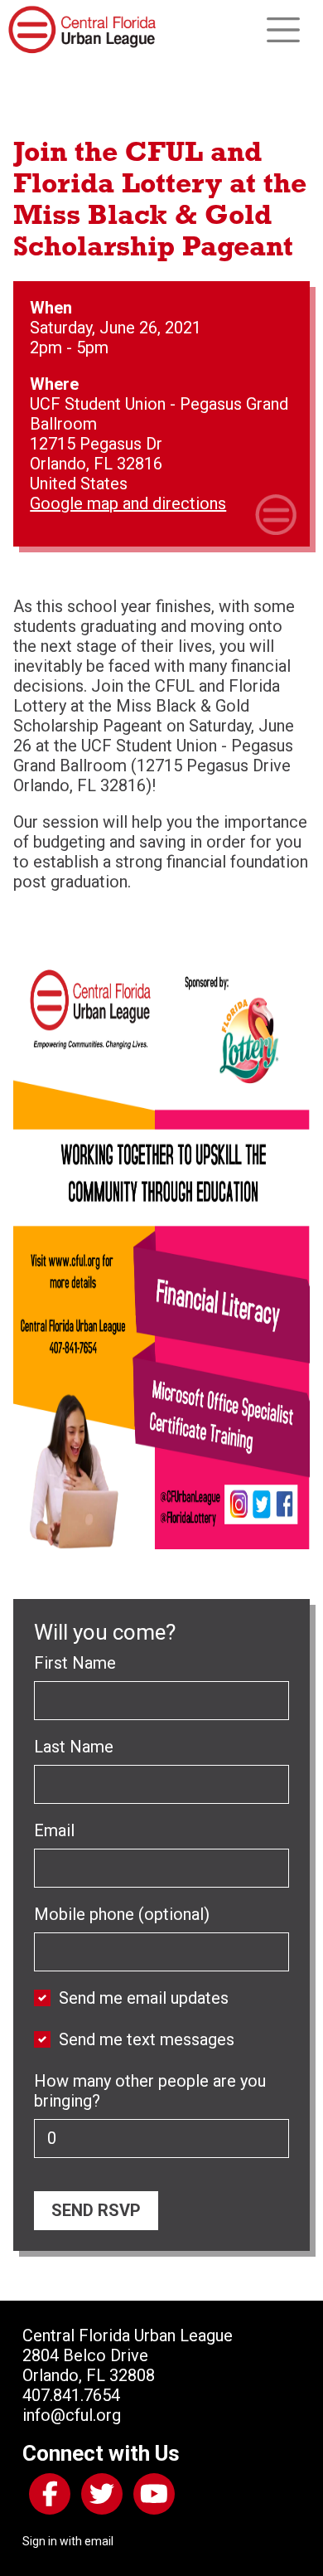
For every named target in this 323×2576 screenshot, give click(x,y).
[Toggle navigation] (283, 30)
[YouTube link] (151, 2497)
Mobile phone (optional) (122, 1914)
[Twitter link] (99, 2497)
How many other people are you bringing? (150, 2091)
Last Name (74, 1747)
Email (54, 1830)
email (99, 2541)
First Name (75, 1663)
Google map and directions (128, 503)
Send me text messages (147, 2039)
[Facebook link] (46, 2497)
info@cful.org (72, 2415)
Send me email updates (144, 1998)
